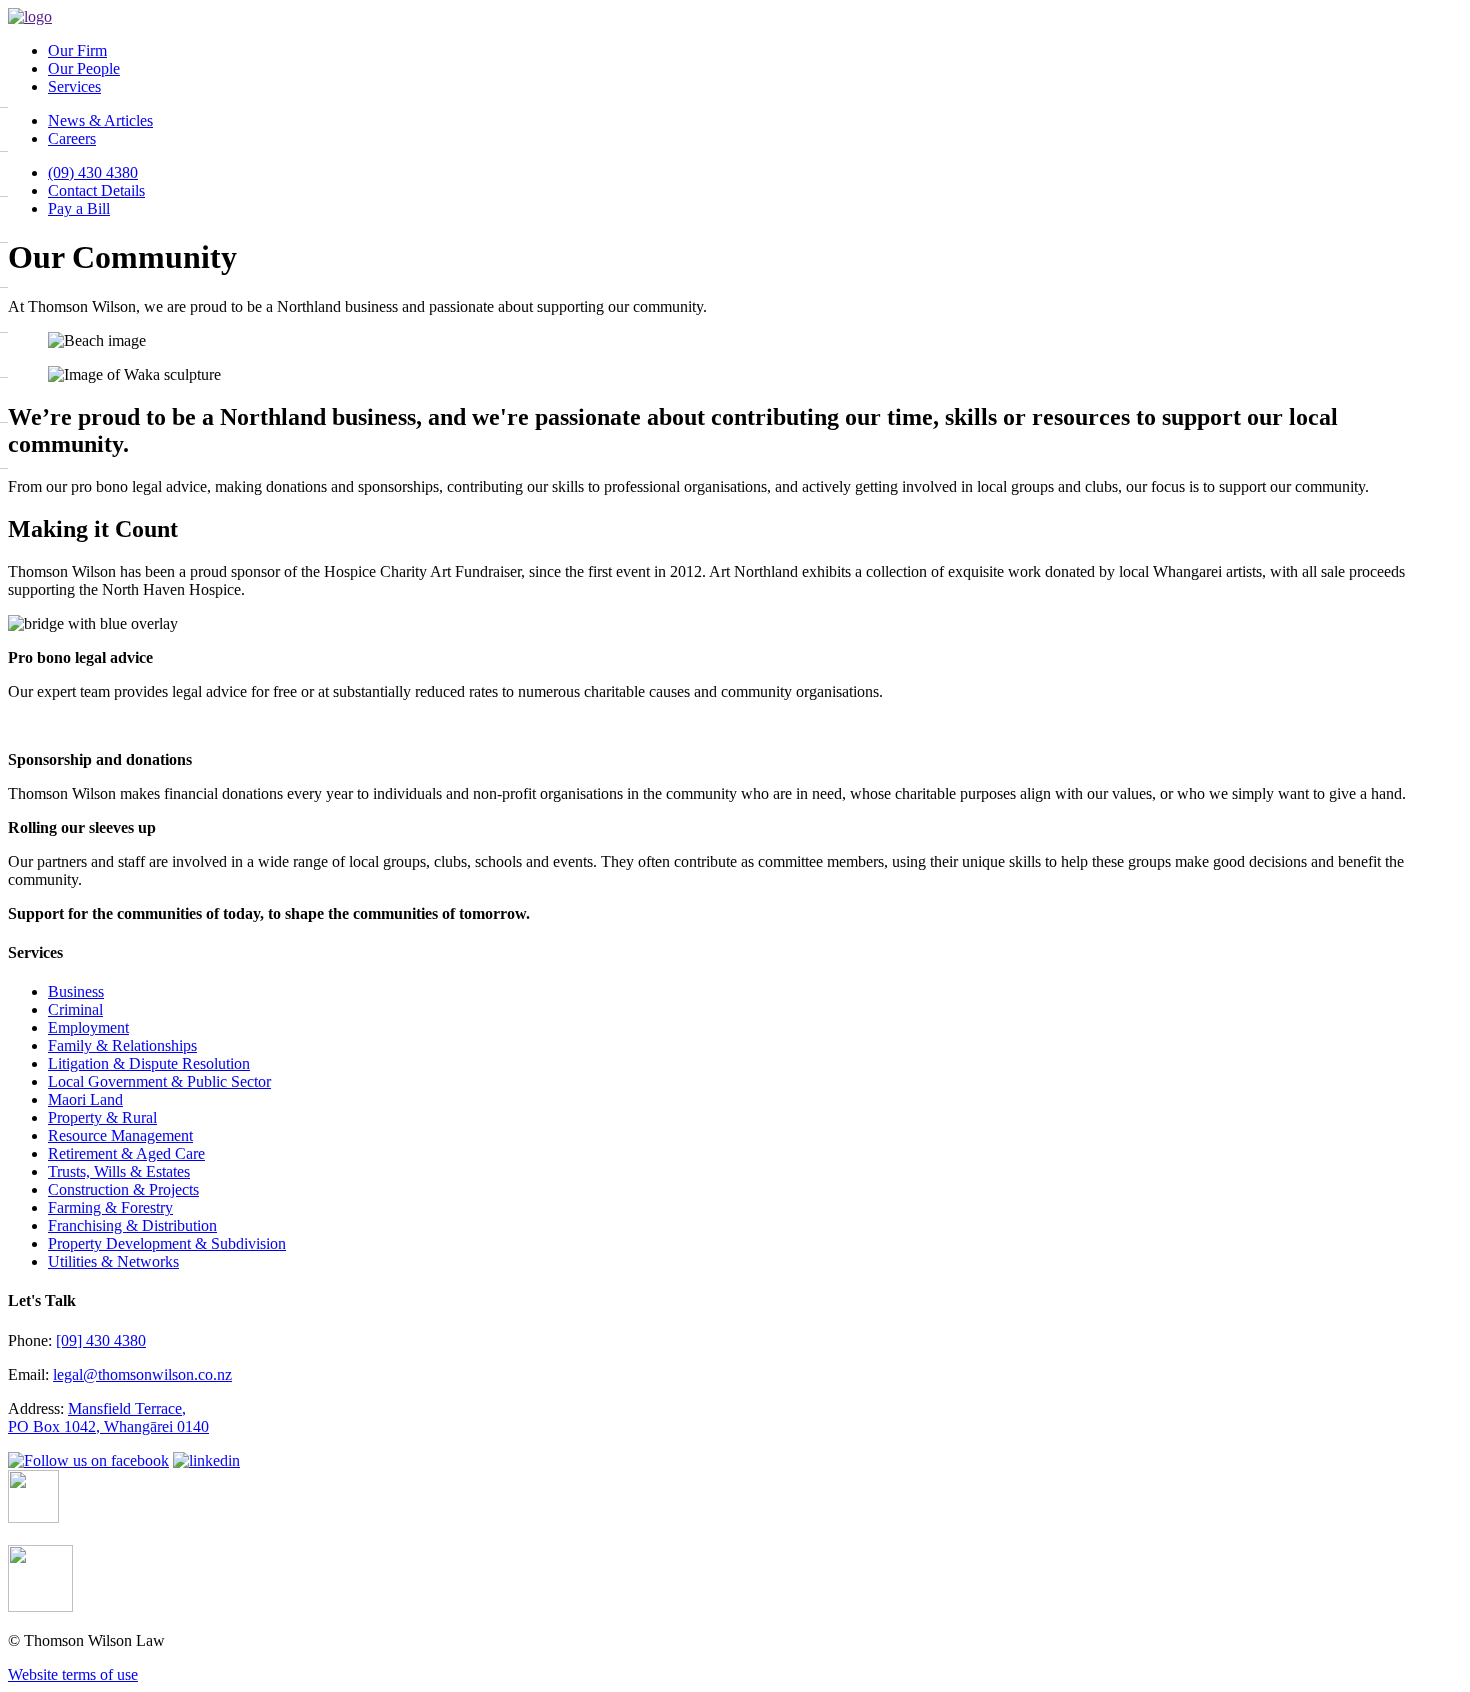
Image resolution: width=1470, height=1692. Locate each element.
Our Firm (77, 50)
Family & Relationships (122, 1045)
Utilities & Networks (113, 1261)
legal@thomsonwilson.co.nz (142, 1374)
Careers (72, 138)
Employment (88, 1027)
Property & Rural (102, 1117)
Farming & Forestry (110, 1207)
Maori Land (85, 1099)
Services (74, 86)
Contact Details (96, 190)
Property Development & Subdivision (167, 1243)
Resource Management (120, 1135)
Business (76, 991)
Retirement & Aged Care (126, 1153)
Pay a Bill (79, 208)
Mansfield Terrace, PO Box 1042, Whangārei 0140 (108, 1417)
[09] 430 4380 (101, 1340)
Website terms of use (73, 1674)
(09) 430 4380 (93, 172)
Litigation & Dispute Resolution (149, 1063)
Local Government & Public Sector (159, 1081)
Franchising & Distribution (132, 1225)
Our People (84, 68)
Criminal (75, 1009)
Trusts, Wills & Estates (119, 1171)
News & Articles (100, 120)
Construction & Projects (123, 1189)
